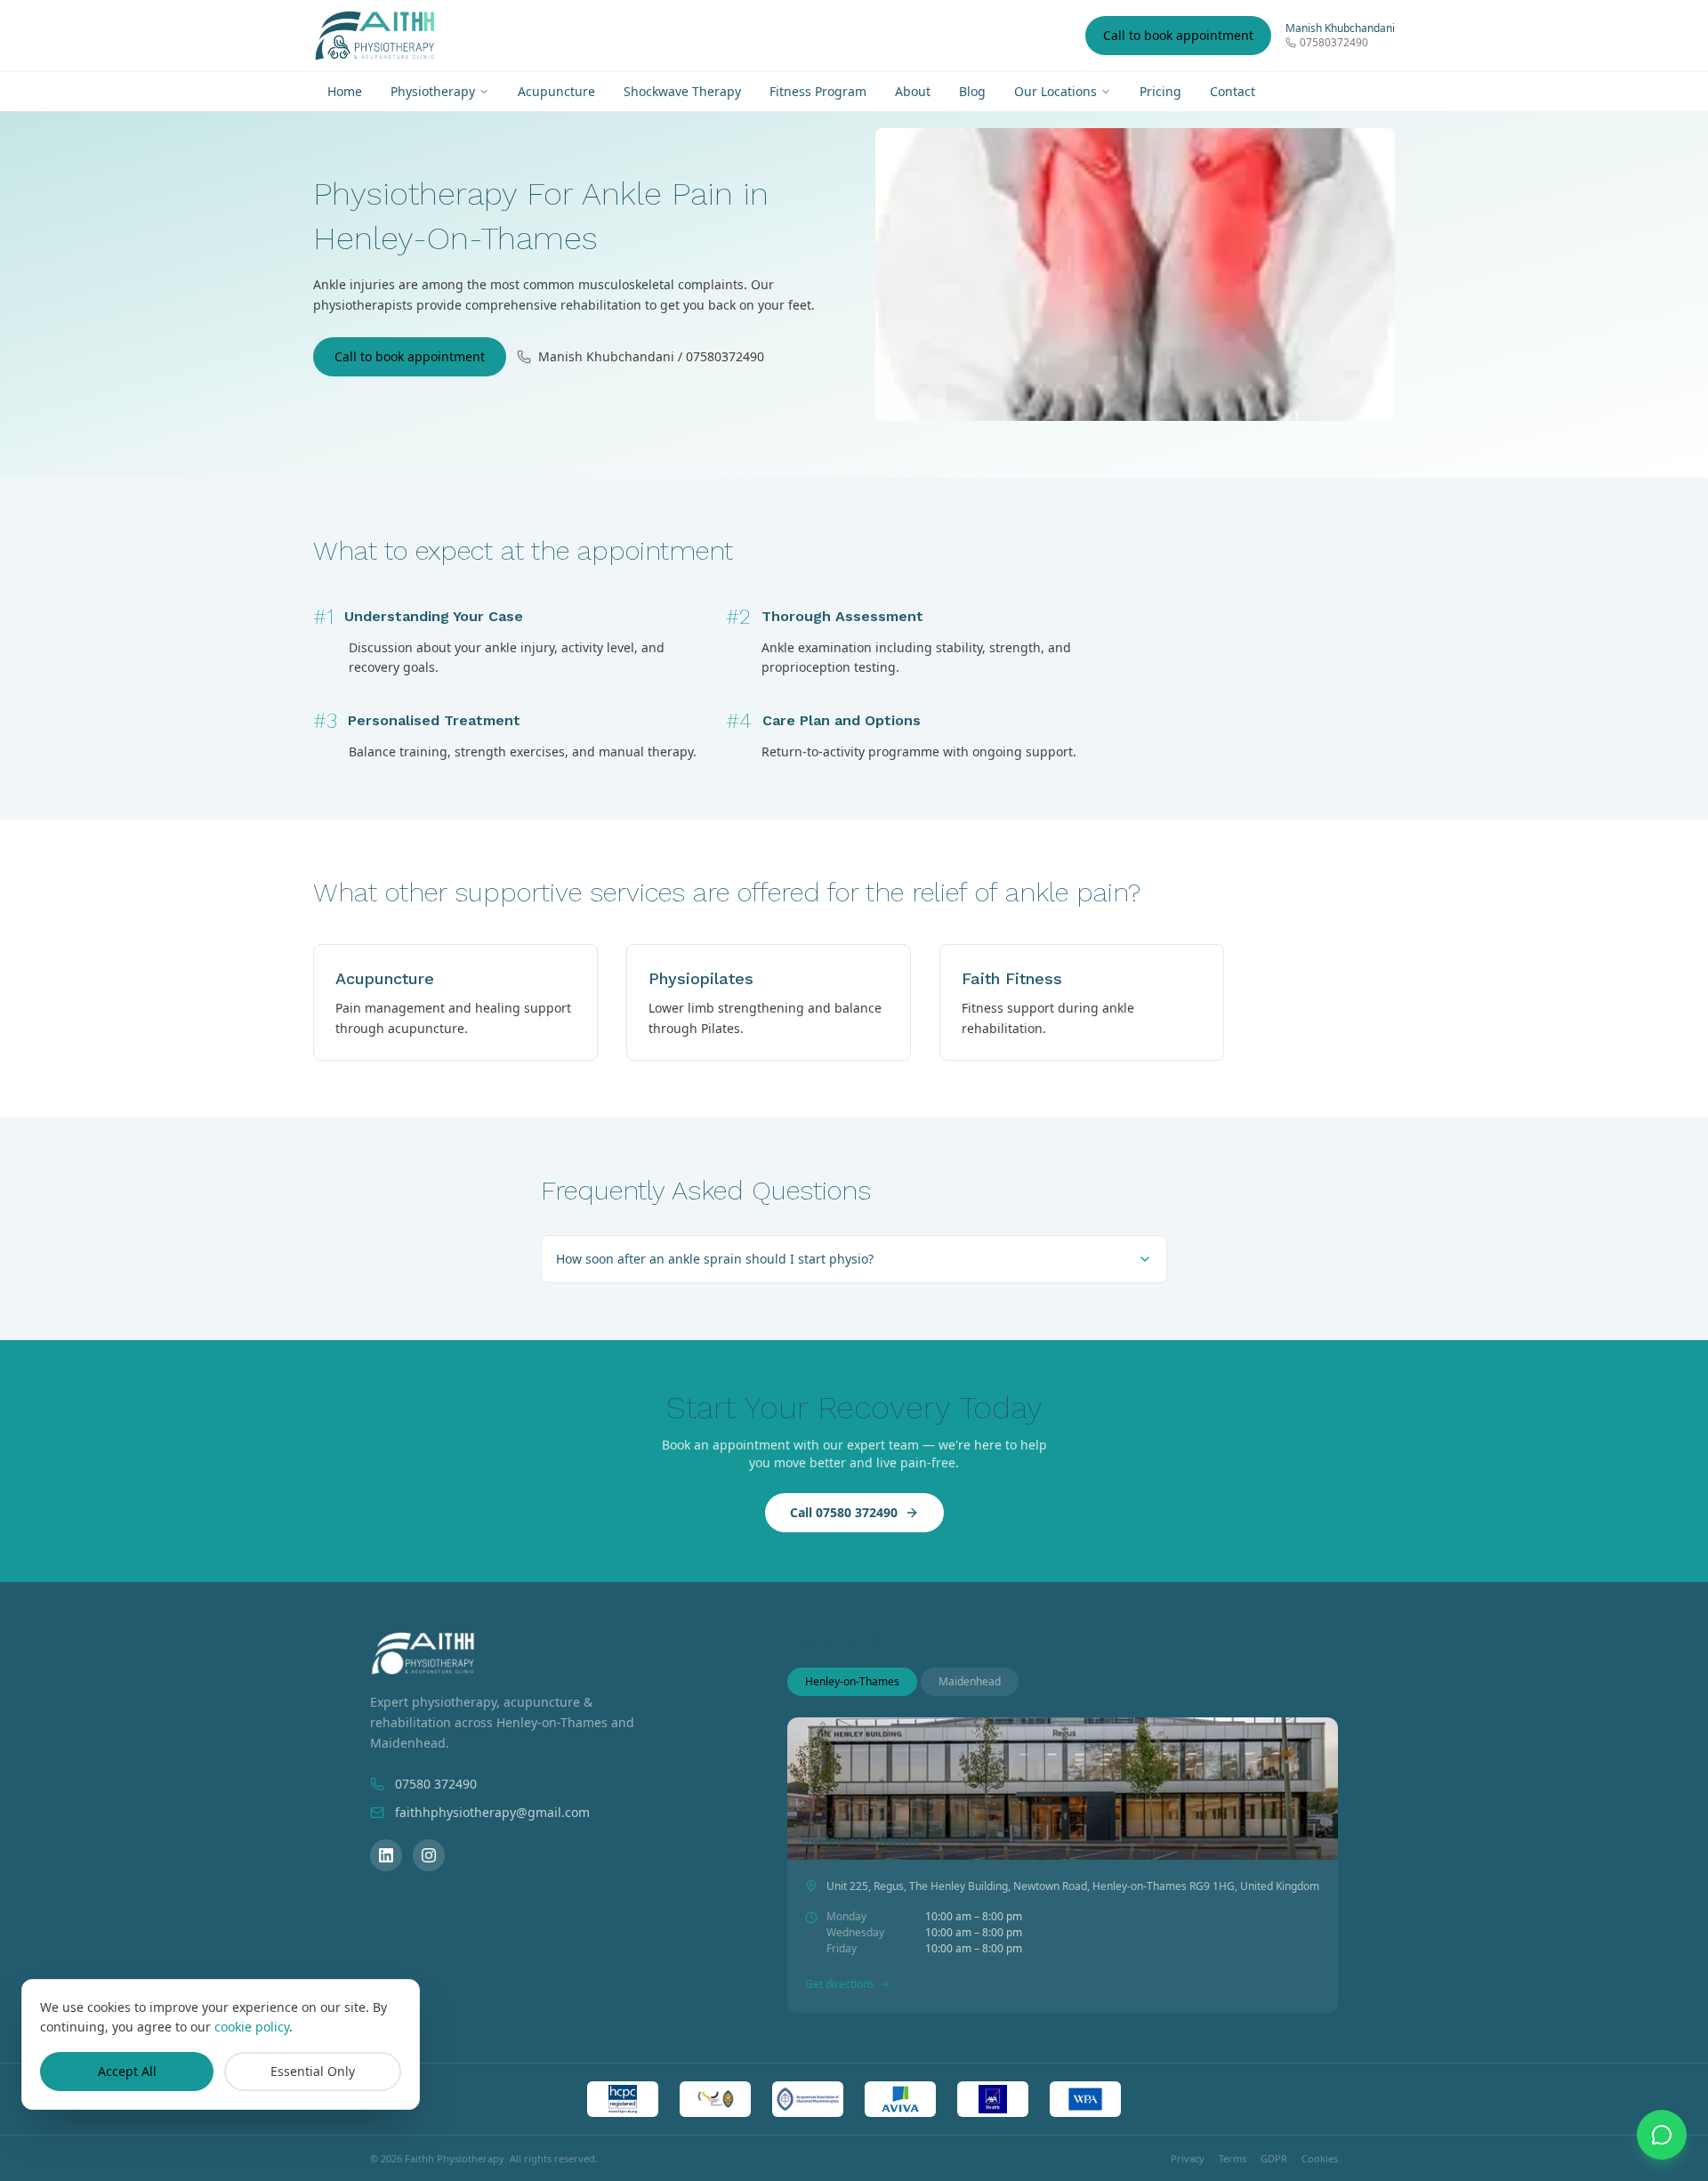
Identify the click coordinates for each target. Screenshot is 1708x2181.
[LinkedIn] (386, 1855)
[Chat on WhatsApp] (1662, 2135)
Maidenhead (970, 1681)
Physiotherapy (433, 91)
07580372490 (1334, 43)
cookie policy (252, 2027)
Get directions (840, 1984)
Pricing (1160, 91)
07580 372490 (436, 1784)
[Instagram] (429, 1855)
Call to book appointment (1178, 35)
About (913, 91)
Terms (1233, 2158)
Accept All (127, 2071)
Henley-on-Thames (852, 1681)
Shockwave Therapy (682, 91)
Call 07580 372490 (844, 1512)
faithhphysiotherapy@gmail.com (492, 1812)
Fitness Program (818, 91)
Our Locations (1055, 91)
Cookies (1320, 2158)
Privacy (1188, 2158)
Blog (972, 91)
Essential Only (313, 2071)
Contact (1233, 91)
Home (345, 91)
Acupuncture (556, 91)
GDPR (1274, 2158)
